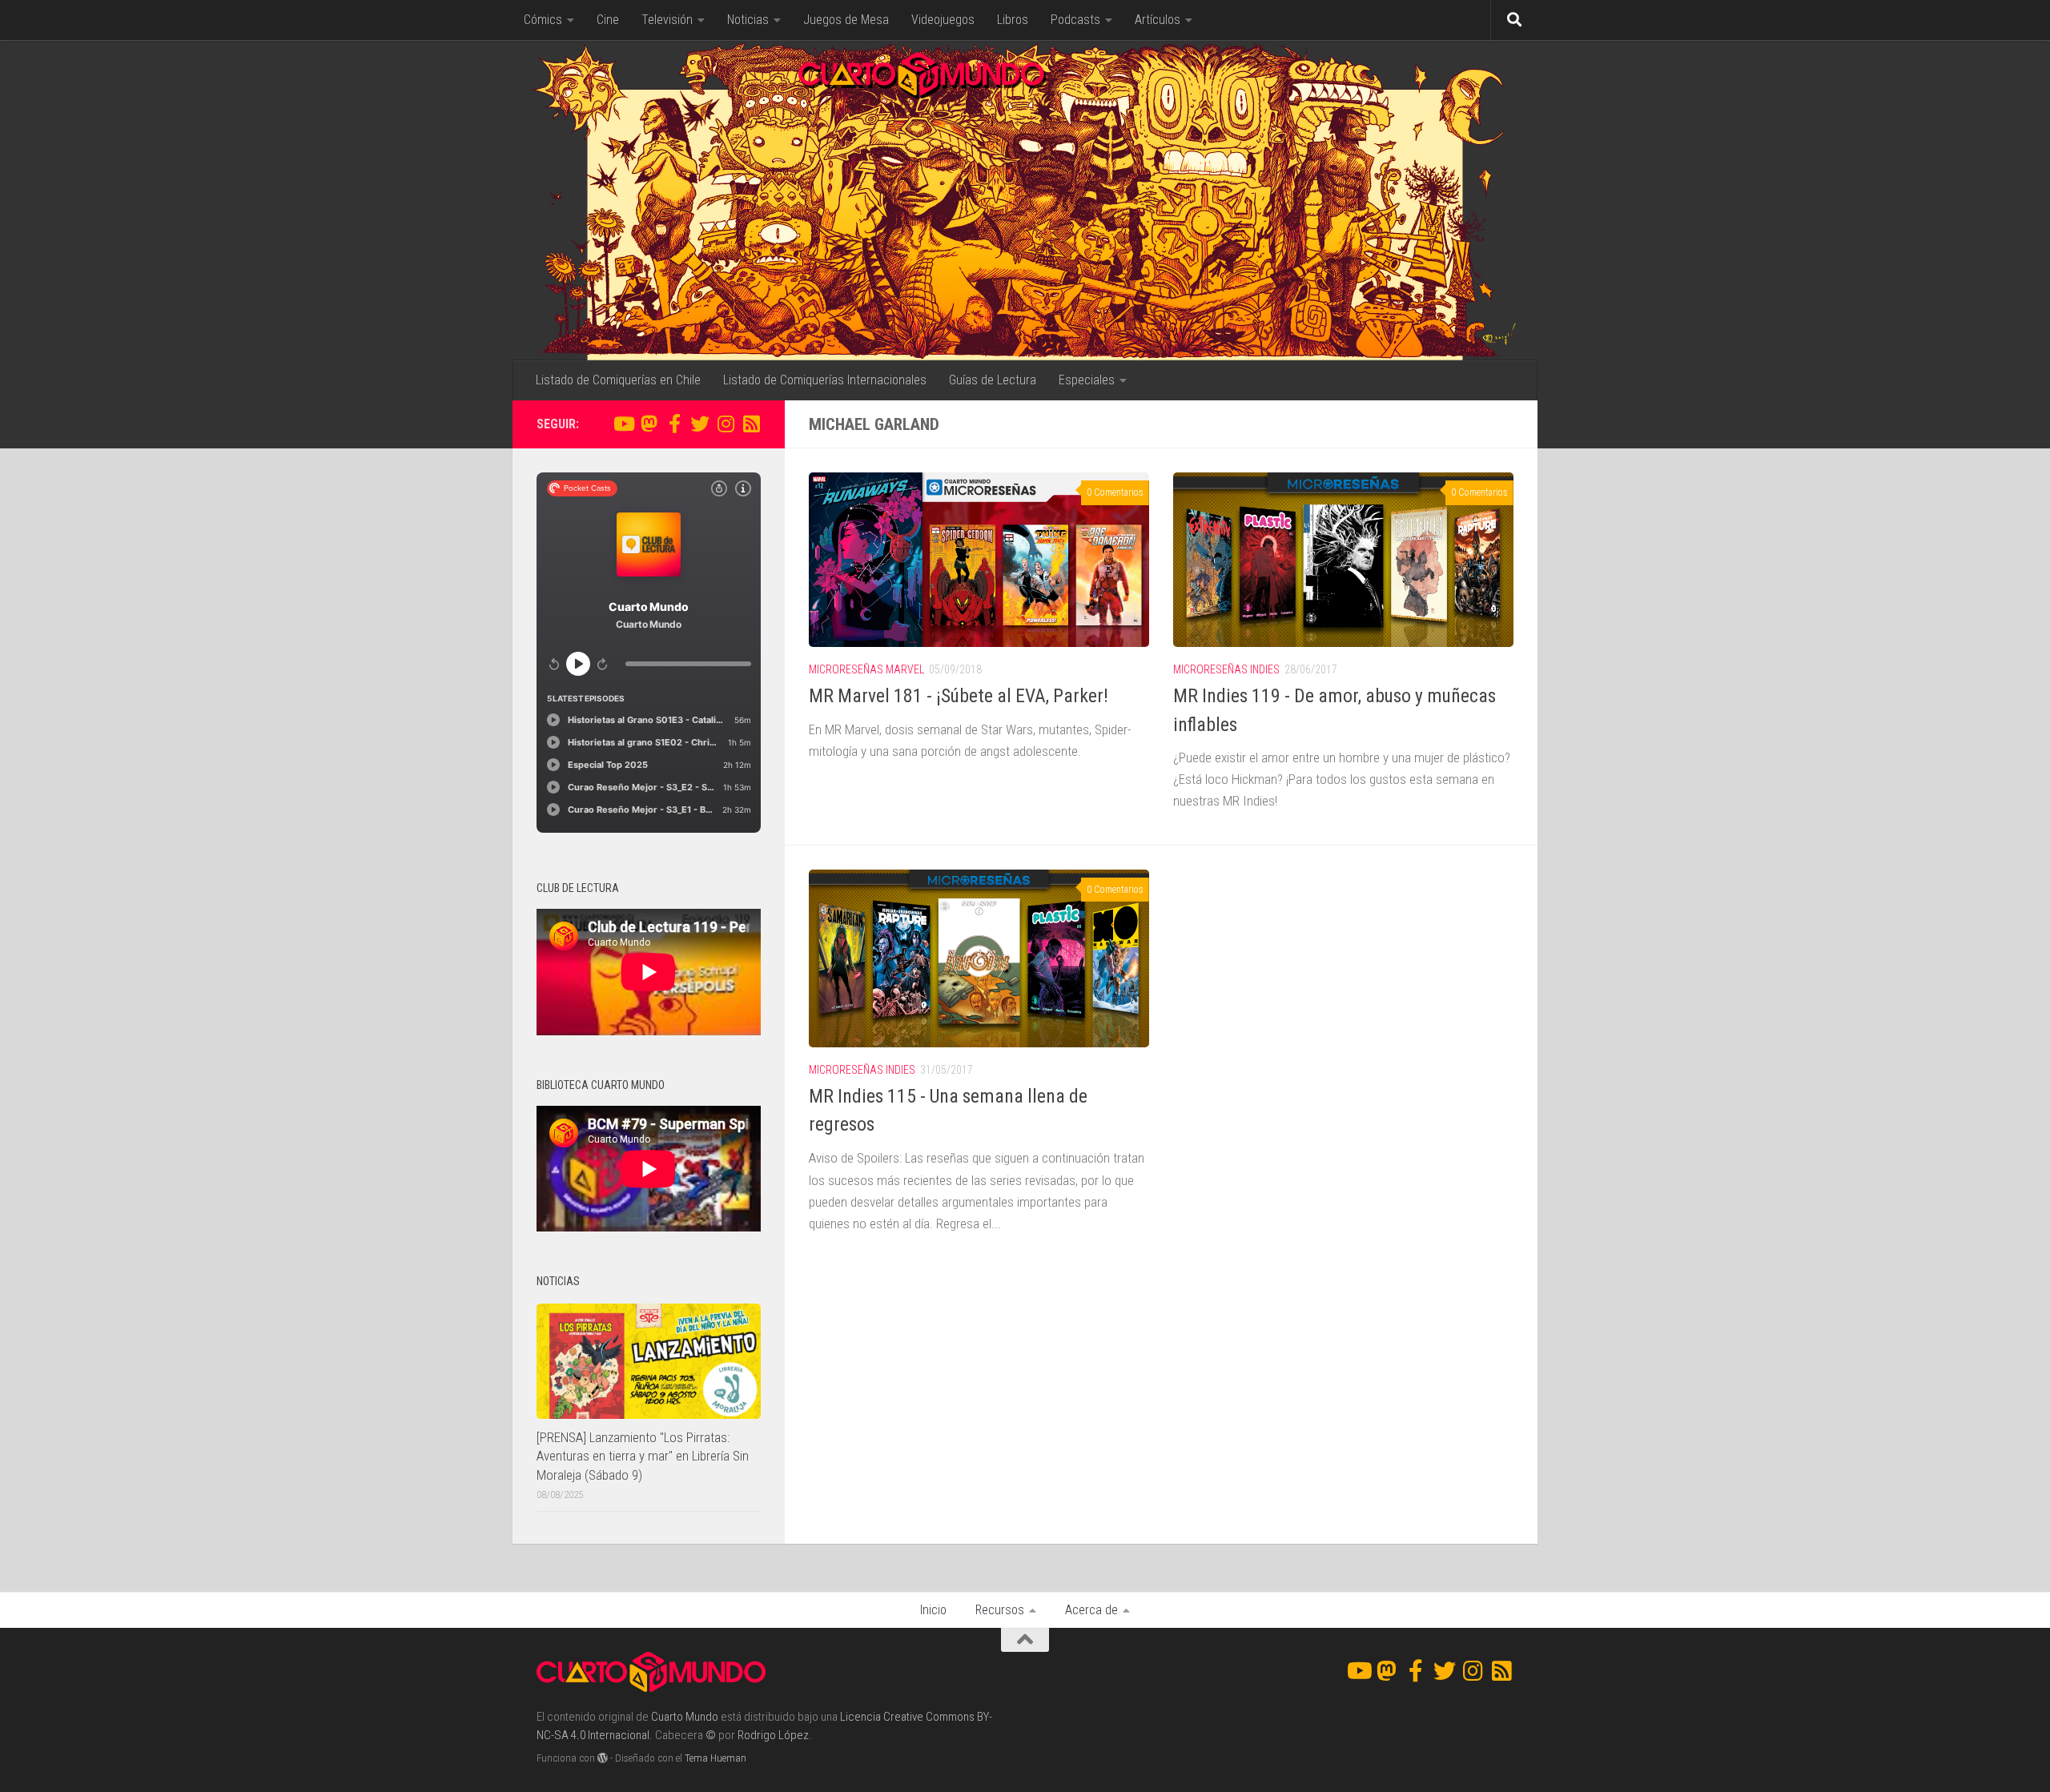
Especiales (1087, 380)
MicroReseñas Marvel (866, 669)
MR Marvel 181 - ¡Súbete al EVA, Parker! (959, 696)
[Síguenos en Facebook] (674, 424)
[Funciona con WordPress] (603, 1758)
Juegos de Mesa (846, 20)
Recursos (1000, 1610)
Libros (1013, 20)
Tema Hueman (715, 1758)
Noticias (748, 20)
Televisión (667, 20)
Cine (608, 20)
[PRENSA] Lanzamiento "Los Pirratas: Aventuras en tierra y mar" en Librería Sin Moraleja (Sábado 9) (643, 1456)
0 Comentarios (1115, 492)
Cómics (543, 20)
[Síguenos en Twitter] (700, 424)
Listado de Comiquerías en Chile (618, 380)
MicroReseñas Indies (1226, 669)
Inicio (933, 1610)
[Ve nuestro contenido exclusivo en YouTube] (623, 424)
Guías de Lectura (993, 380)
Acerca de (1091, 1610)
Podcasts (1075, 20)
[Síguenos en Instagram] (726, 424)
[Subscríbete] (751, 424)
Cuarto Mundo (685, 1717)
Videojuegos (943, 20)
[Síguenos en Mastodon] (649, 424)
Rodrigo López (773, 1735)
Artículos (1158, 20)
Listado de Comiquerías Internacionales (825, 380)
